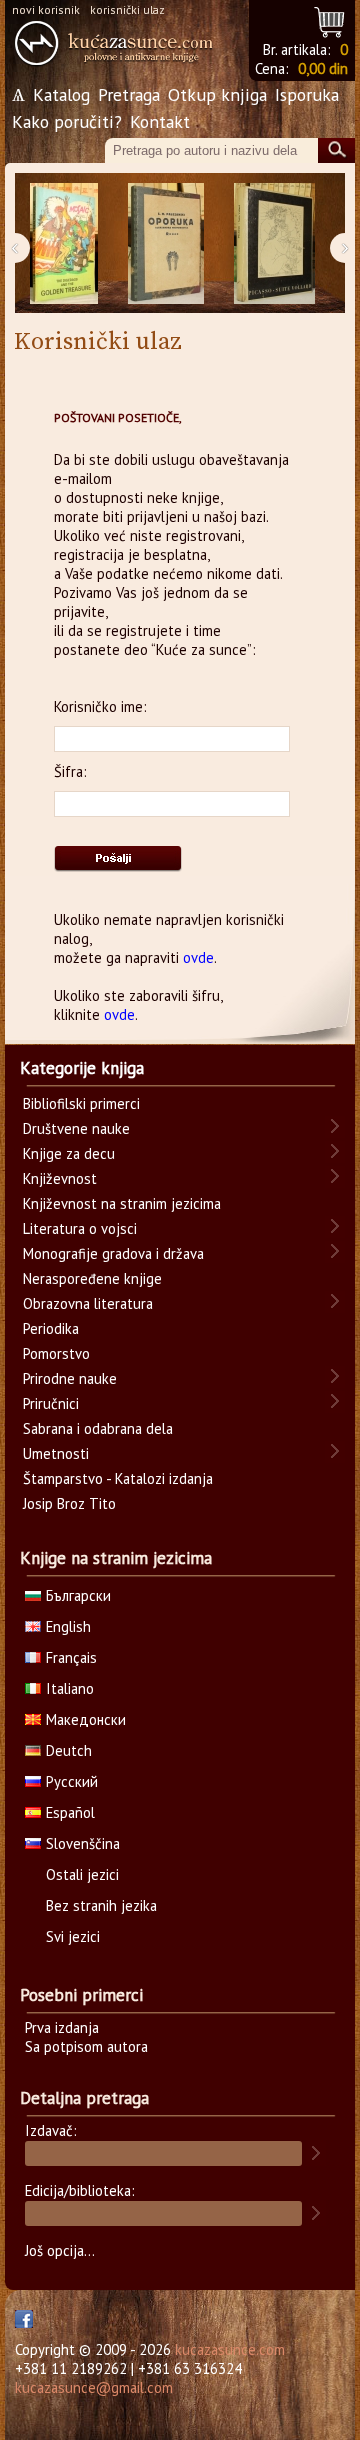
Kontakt (160, 121)
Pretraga (129, 94)
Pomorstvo (56, 1353)
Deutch (69, 1750)
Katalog (61, 94)
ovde (198, 957)
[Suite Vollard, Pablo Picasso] (274, 243)
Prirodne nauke (70, 1378)
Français (71, 1657)
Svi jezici (73, 1936)
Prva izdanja (62, 2027)
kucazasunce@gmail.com (94, 2387)
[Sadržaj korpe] (330, 19)
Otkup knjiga (217, 94)
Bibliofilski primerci (81, 1103)
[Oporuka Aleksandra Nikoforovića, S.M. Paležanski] (166, 243)
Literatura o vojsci (80, 1228)
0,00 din (323, 68)
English (68, 1626)
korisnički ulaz (127, 9)
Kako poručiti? (67, 121)
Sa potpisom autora (86, 2046)
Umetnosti (56, 1453)
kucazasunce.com (230, 2349)
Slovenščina (83, 1843)
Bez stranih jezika (101, 1905)
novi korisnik (46, 9)
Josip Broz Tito (69, 1503)
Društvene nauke (76, 1128)
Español (70, 1812)
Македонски (86, 1719)
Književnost (60, 1178)
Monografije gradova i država (113, 1253)
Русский (72, 1781)
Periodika (51, 1328)
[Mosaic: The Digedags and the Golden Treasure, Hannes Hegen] (64, 243)
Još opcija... (60, 2250)
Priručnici (51, 1403)
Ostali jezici (82, 1874)
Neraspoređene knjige (92, 1278)
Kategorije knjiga (82, 1068)
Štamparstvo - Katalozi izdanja (118, 1478)
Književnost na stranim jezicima (122, 1203)
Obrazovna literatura (88, 1303)
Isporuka (307, 94)
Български (78, 1595)
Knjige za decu (69, 1153)
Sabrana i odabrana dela (98, 1428)
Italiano (70, 1688)
